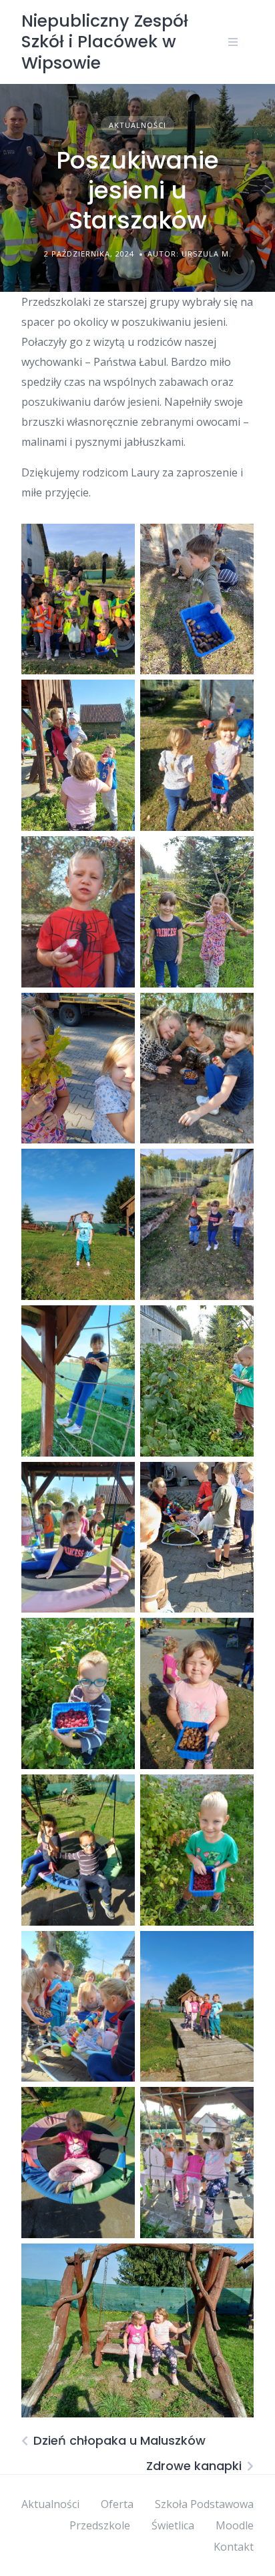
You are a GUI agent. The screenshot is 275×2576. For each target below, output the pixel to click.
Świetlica (173, 2525)
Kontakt (234, 2547)
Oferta (117, 2504)
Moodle (235, 2525)
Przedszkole (100, 2525)
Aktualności (137, 125)
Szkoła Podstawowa (204, 2504)
